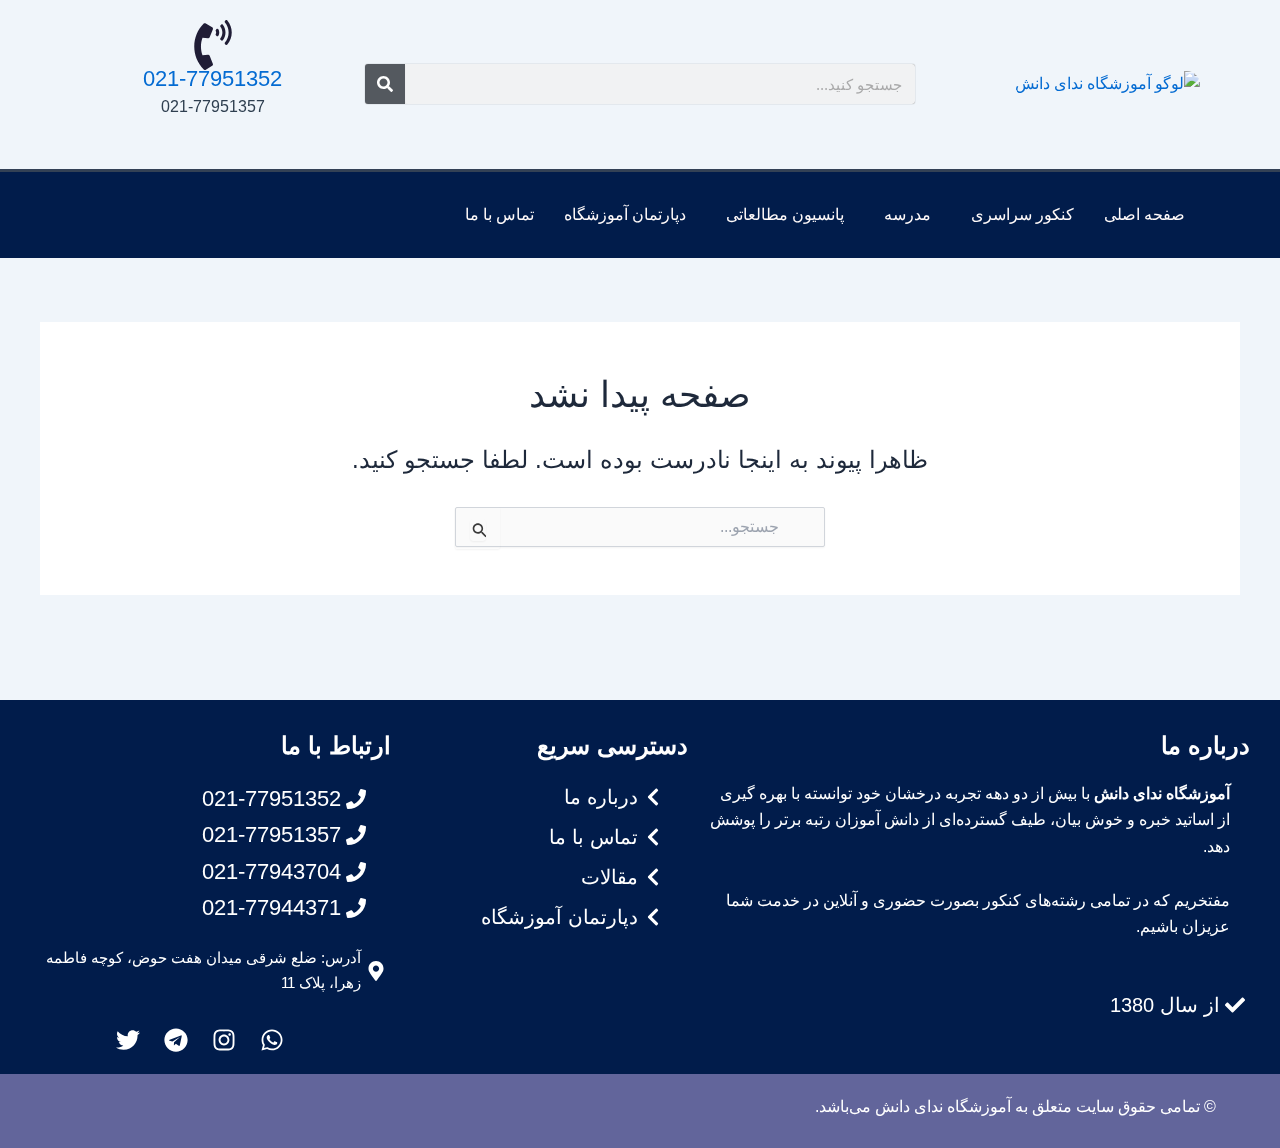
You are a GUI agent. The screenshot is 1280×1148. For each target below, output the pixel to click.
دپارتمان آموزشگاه (625, 214)
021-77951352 (212, 78)
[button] (1017, 215)
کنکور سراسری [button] (1022, 214)
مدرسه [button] (907, 214)
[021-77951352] (213, 45)
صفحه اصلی (1144, 214)
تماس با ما (499, 214)
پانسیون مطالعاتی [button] (785, 214)
